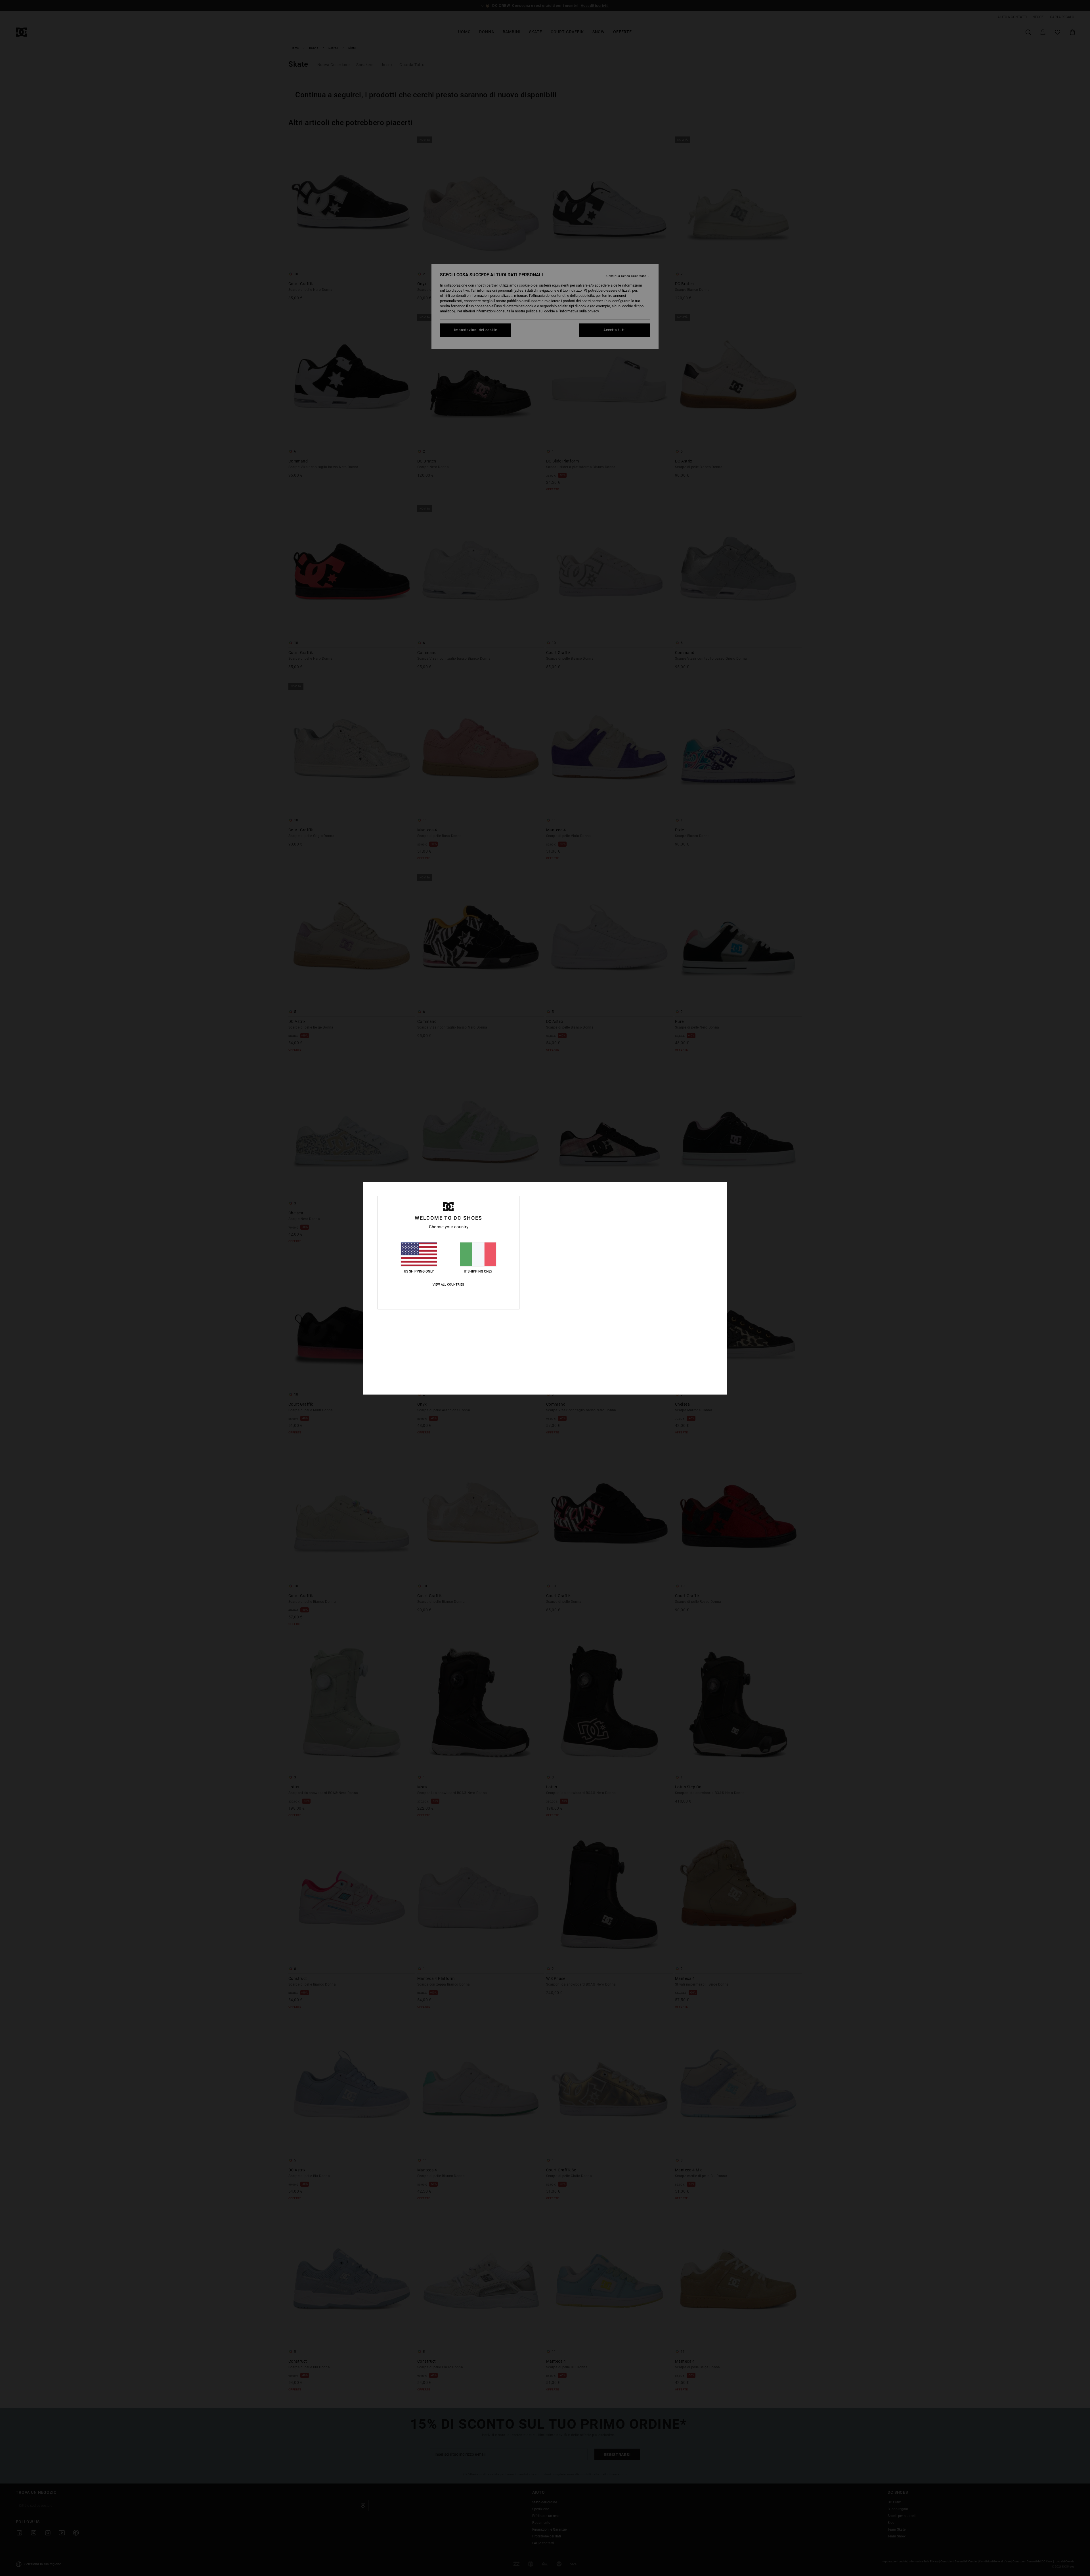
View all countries (448, 1285)
